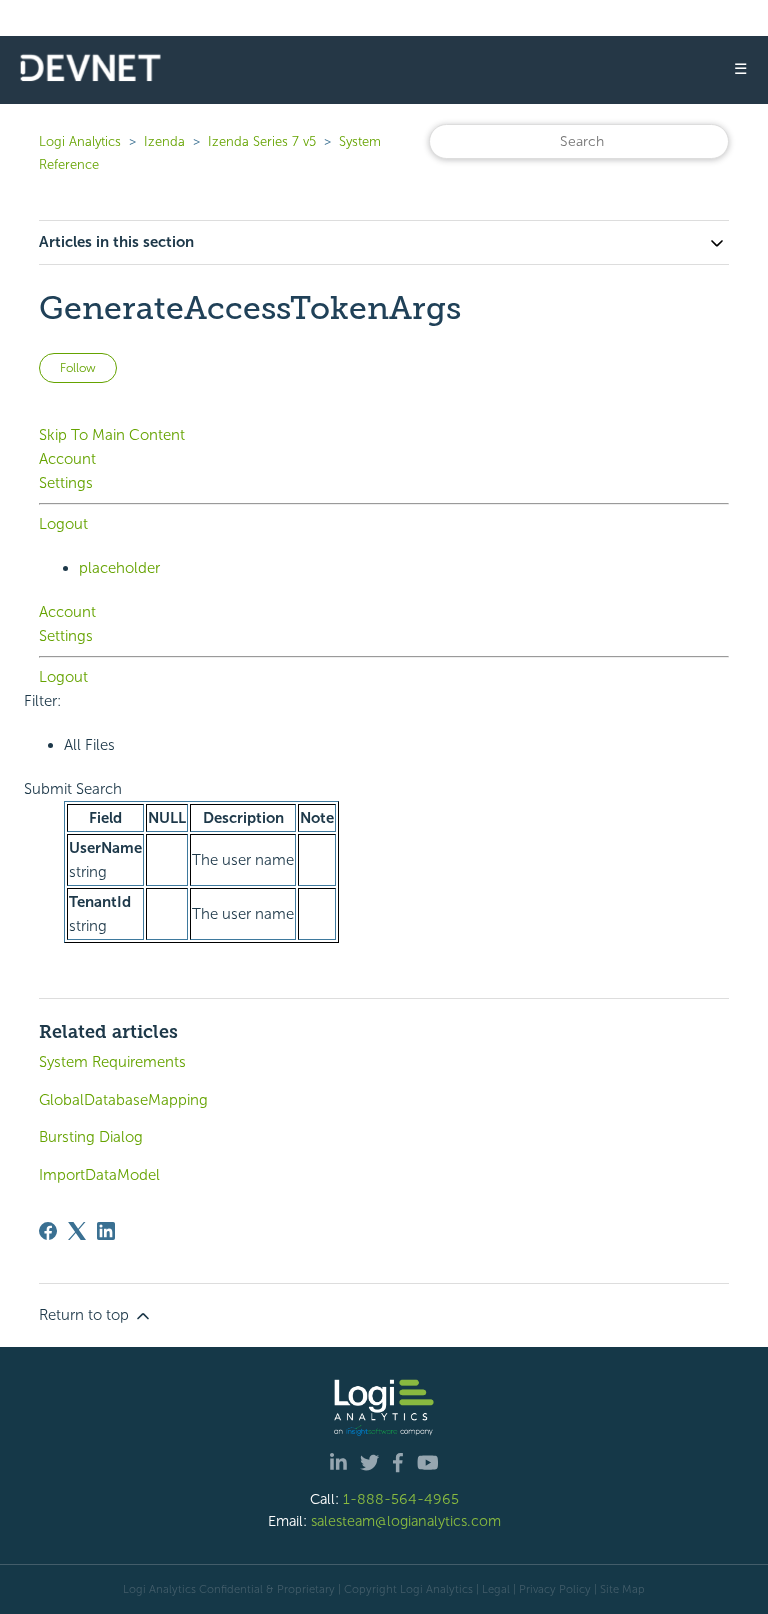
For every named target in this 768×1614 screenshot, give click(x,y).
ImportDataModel (99, 1175)
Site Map (622, 1589)
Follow (78, 368)
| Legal (493, 1589)
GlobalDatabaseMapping (123, 1100)
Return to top (86, 1315)
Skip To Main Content (112, 435)
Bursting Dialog (91, 1137)
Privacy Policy (555, 1589)
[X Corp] (77, 1231)
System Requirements (112, 1062)
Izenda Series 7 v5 (262, 141)
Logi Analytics (80, 141)
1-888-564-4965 (401, 1499)
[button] (73, 789)
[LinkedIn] (106, 1231)
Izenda (164, 141)
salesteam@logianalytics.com (406, 1521)
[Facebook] (48, 1231)
